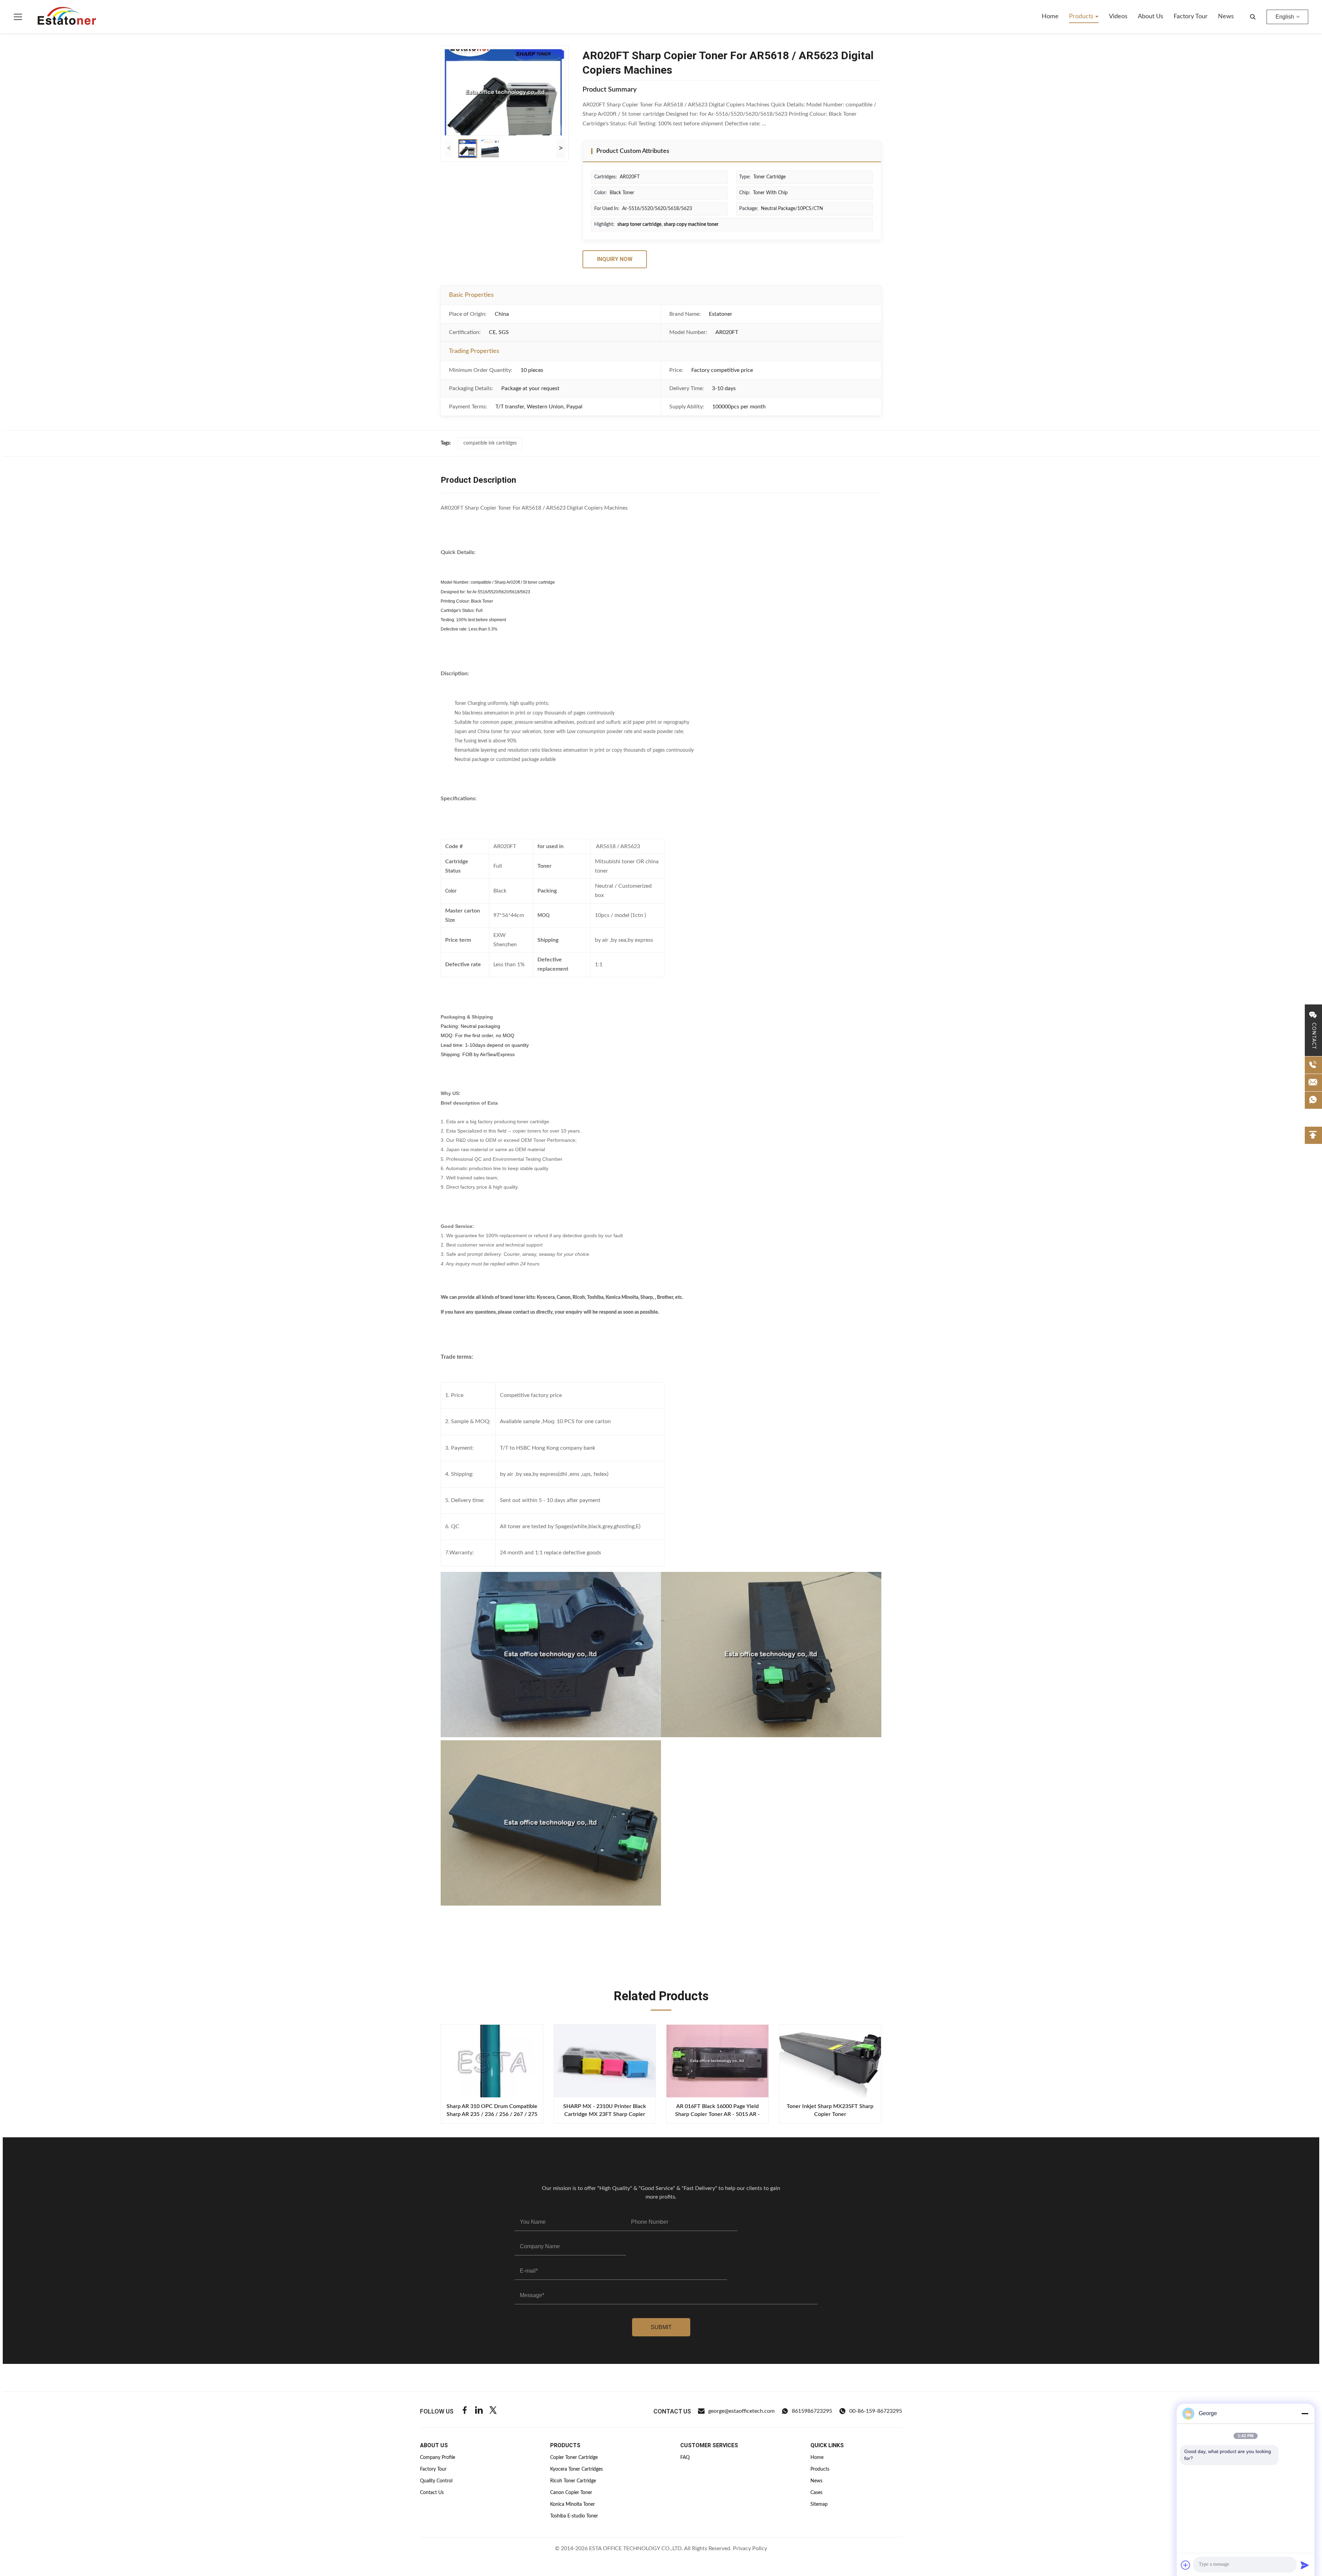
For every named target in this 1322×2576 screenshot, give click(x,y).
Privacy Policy (750, 2548)
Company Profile (438, 2458)
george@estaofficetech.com (741, 2411)
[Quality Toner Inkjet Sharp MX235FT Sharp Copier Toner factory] (830, 2061)
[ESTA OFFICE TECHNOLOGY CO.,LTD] (67, 17)
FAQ (685, 2458)
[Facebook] (465, 2411)
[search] (1253, 17)
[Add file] (1186, 2565)
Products (1082, 17)
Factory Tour (1191, 17)
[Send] (1305, 2565)
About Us (1151, 17)
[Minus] (1305, 2413)
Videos (1118, 17)
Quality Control (436, 2481)
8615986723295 (812, 2411)
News (1226, 17)
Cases (816, 2493)
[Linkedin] (479, 2411)
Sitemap (819, 2504)
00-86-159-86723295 (876, 2411)
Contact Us (432, 2493)
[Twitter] (493, 2411)
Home (1050, 17)
